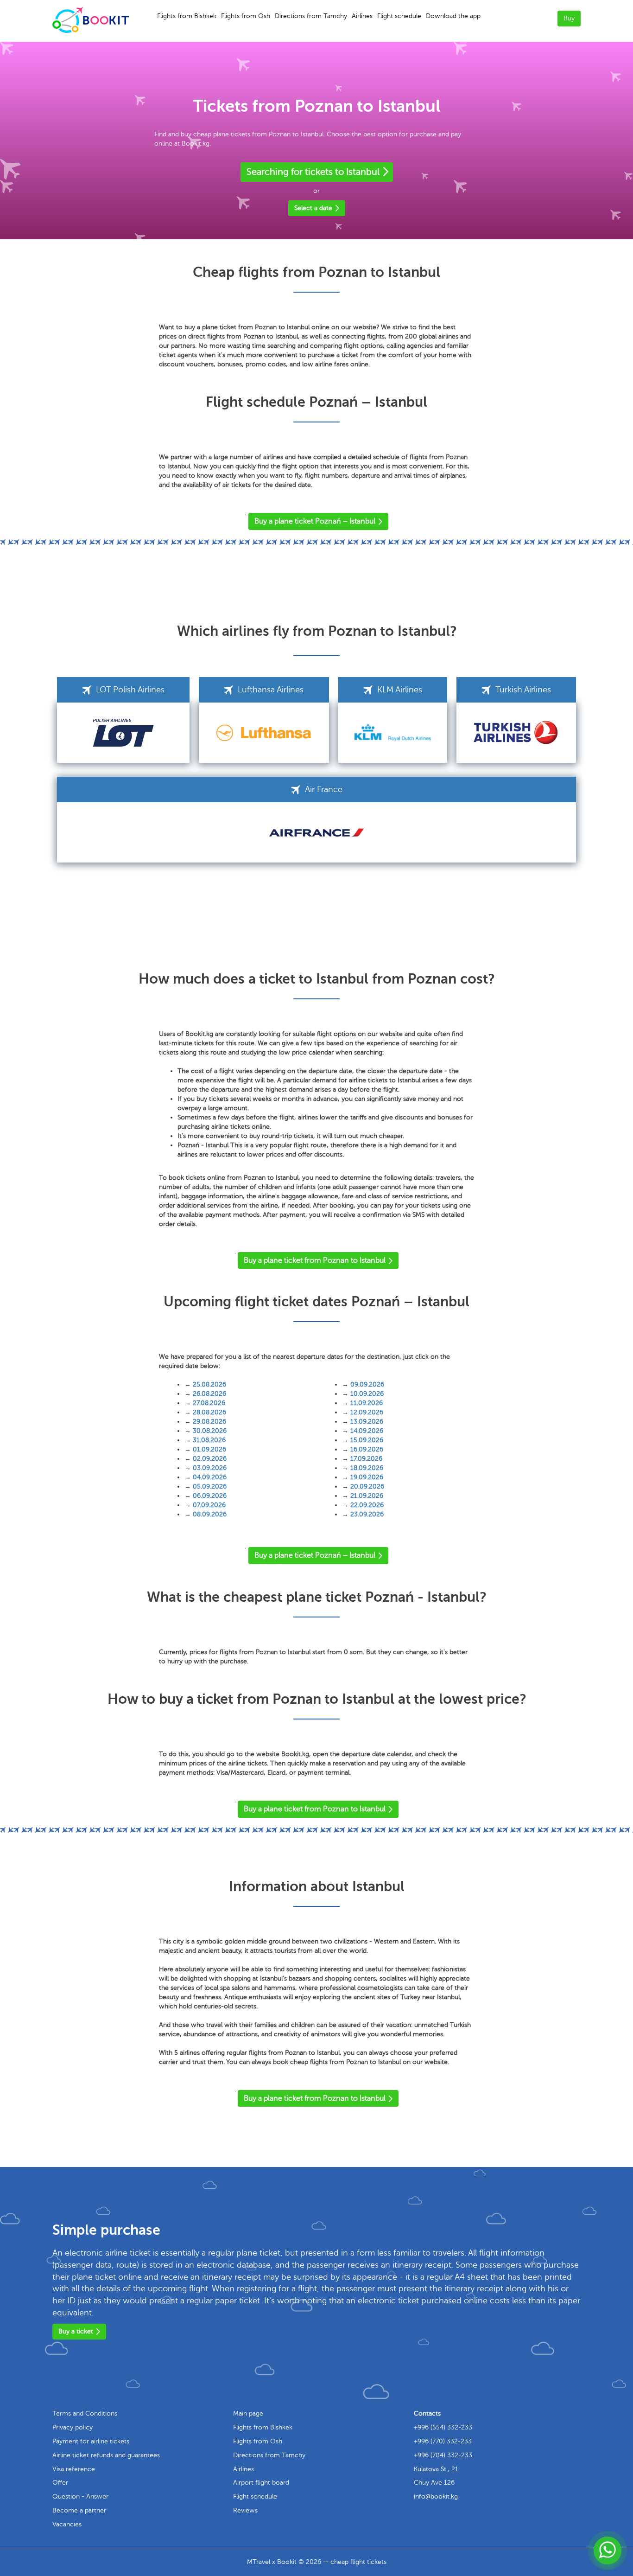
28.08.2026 (209, 1412)
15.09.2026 (367, 1440)
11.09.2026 (367, 1403)
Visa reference (74, 2469)
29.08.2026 (209, 1422)
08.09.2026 (210, 1514)
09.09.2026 (367, 1384)
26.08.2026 (209, 1394)
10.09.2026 (367, 1394)
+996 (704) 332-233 (443, 2455)
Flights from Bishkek (187, 16)
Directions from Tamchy (311, 16)
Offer (60, 2483)
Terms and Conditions (85, 2413)
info (436, 2496)
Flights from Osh (246, 16)
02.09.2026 (210, 1459)
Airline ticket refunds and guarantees (106, 2455)
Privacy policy (73, 2427)
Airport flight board (261, 2483)
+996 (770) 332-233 (443, 2441)
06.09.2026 (210, 1496)
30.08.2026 (210, 1431)
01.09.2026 (209, 1449)
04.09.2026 (210, 1477)
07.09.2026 (209, 1505)
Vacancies (67, 2524)
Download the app (453, 16)
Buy (569, 18)
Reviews (245, 2510)
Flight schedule (399, 16)
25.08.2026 (209, 1384)
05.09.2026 (210, 1486)
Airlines (362, 16)
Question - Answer (80, 2496)
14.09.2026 (367, 1431)
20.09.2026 (367, 1486)
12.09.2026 (367, 1412)
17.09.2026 (366, 1459)
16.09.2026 (367, 1449)
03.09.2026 (210, 1468)
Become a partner (79, 2510)
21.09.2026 (367, 1496)
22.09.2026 (367, 1505)
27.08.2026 (209, 1403)
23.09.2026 (367, 1514)
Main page (248, 2413)
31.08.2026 (209, 1440)
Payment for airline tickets (91, 2441)
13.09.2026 (367, 1422)
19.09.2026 (367, 1477)
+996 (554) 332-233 (443, 2427)
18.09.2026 (367, 1468)
